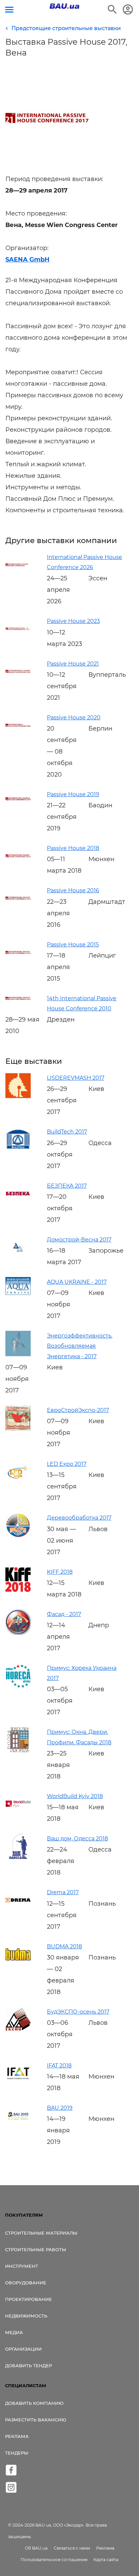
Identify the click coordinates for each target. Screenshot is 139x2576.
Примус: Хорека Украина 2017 (82, 1673)
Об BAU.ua (36, 2548)
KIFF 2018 (60, 1572)
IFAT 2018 (59, 2066)
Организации (23, 2349)
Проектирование (29, 2299)
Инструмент (22, 2266)
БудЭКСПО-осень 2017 (78, 2012)
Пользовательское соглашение (54, 2560)
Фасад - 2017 (64, 1614)
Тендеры (17, 2453)
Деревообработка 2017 (79, 1518)
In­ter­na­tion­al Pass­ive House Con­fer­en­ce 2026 (85, 562)
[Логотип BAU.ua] (64, 6)
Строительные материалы (41, 2233)
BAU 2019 (60, 2108)
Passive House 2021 (73, 664)
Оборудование (26, 2283)
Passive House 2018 (73, 848)
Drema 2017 (63, 1892)
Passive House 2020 (74, 718)
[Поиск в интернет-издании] (112, 9)
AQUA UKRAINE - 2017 (77, 1282)
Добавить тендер (29, 2366)
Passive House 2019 (73, 794)
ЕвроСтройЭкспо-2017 (78, 1410)
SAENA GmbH (27, 260)
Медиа (14, 2332)
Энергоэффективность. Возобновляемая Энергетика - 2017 (80, 1346)
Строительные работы (36, 2249)
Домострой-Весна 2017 (79, 1240)
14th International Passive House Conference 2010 (82, 1003)
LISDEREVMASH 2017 (76, 1078)
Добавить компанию (34, 2403)
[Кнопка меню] (9, 10)
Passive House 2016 (73, 890)
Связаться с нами (72, 2548)
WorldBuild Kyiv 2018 (75, 1796)
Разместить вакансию (36, 2420)
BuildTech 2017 (67, 1132)
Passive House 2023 (73, 621)
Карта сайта (106, 2560)
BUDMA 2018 (64, 1946)
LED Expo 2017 (67, 1464)
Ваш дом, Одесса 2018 (77, 1839)
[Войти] (128, 9)
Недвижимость (26, 2316)
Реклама (17, 2436)
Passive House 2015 (73, 945)
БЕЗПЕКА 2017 (67, 1186)
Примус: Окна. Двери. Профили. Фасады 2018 (79, 1737)
